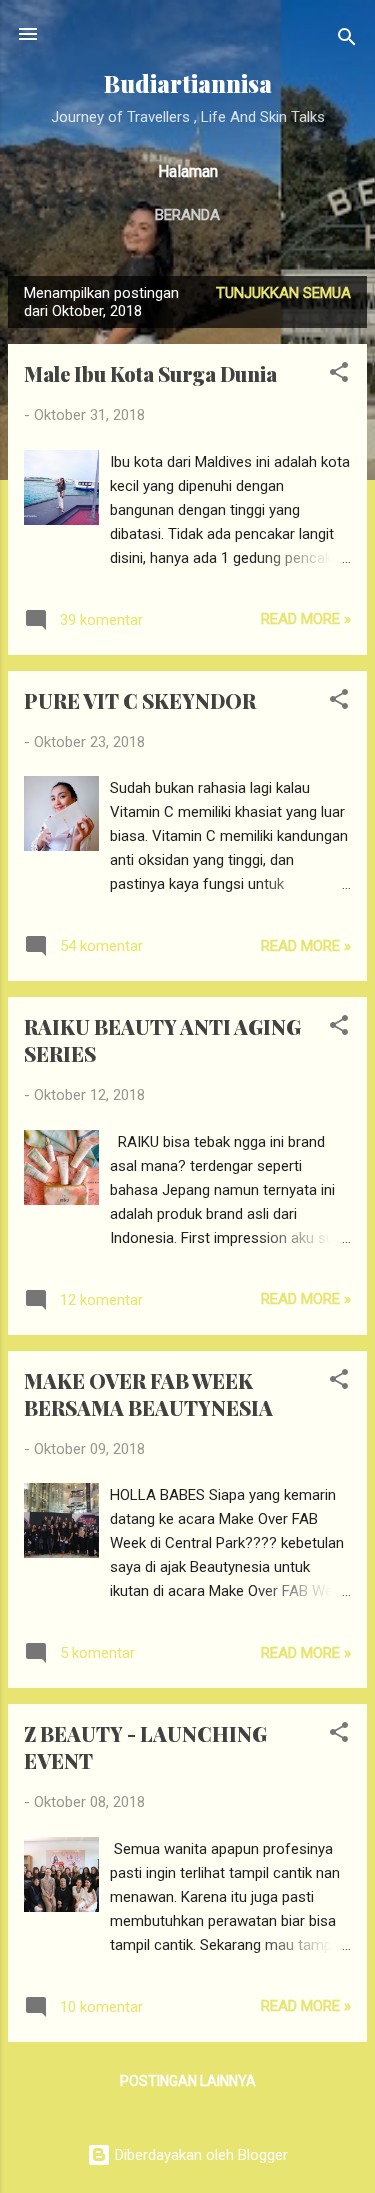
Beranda (187, 215)
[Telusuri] (347, 40)
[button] (339, 375)
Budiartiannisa (188, 83)
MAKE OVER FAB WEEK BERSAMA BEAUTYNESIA (148, 1394)
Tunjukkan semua (283, 293)
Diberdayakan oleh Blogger (199, 2155)
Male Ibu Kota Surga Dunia (150, 373)
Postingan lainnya (188, 2081)
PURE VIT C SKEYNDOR (140, 700)
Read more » (306, 619)
